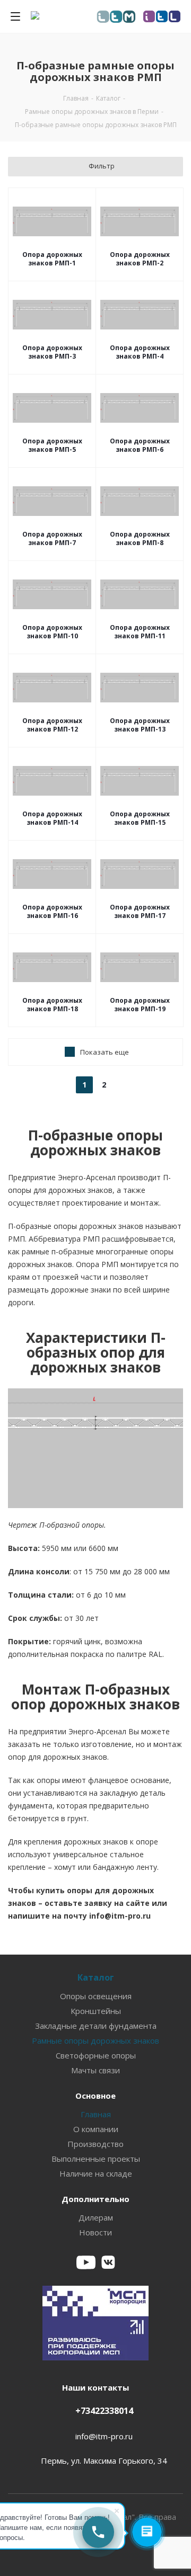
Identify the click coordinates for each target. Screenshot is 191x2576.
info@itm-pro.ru (104, 2436)
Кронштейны (96, 2011)
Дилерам (96, 2217)
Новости (95, 2232)
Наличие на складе (96, 2173)
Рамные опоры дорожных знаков (95, 2040)
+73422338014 (104, 2411)
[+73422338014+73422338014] (98, 2532)
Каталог (96, 1977)
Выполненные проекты (96, 2159)
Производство (95, 2144)
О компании (96, 2129)
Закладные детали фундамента (96, 2026)
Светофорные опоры (96, 2055)
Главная (96, 2114)
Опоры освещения (96, 1996)
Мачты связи (95, 2070)
